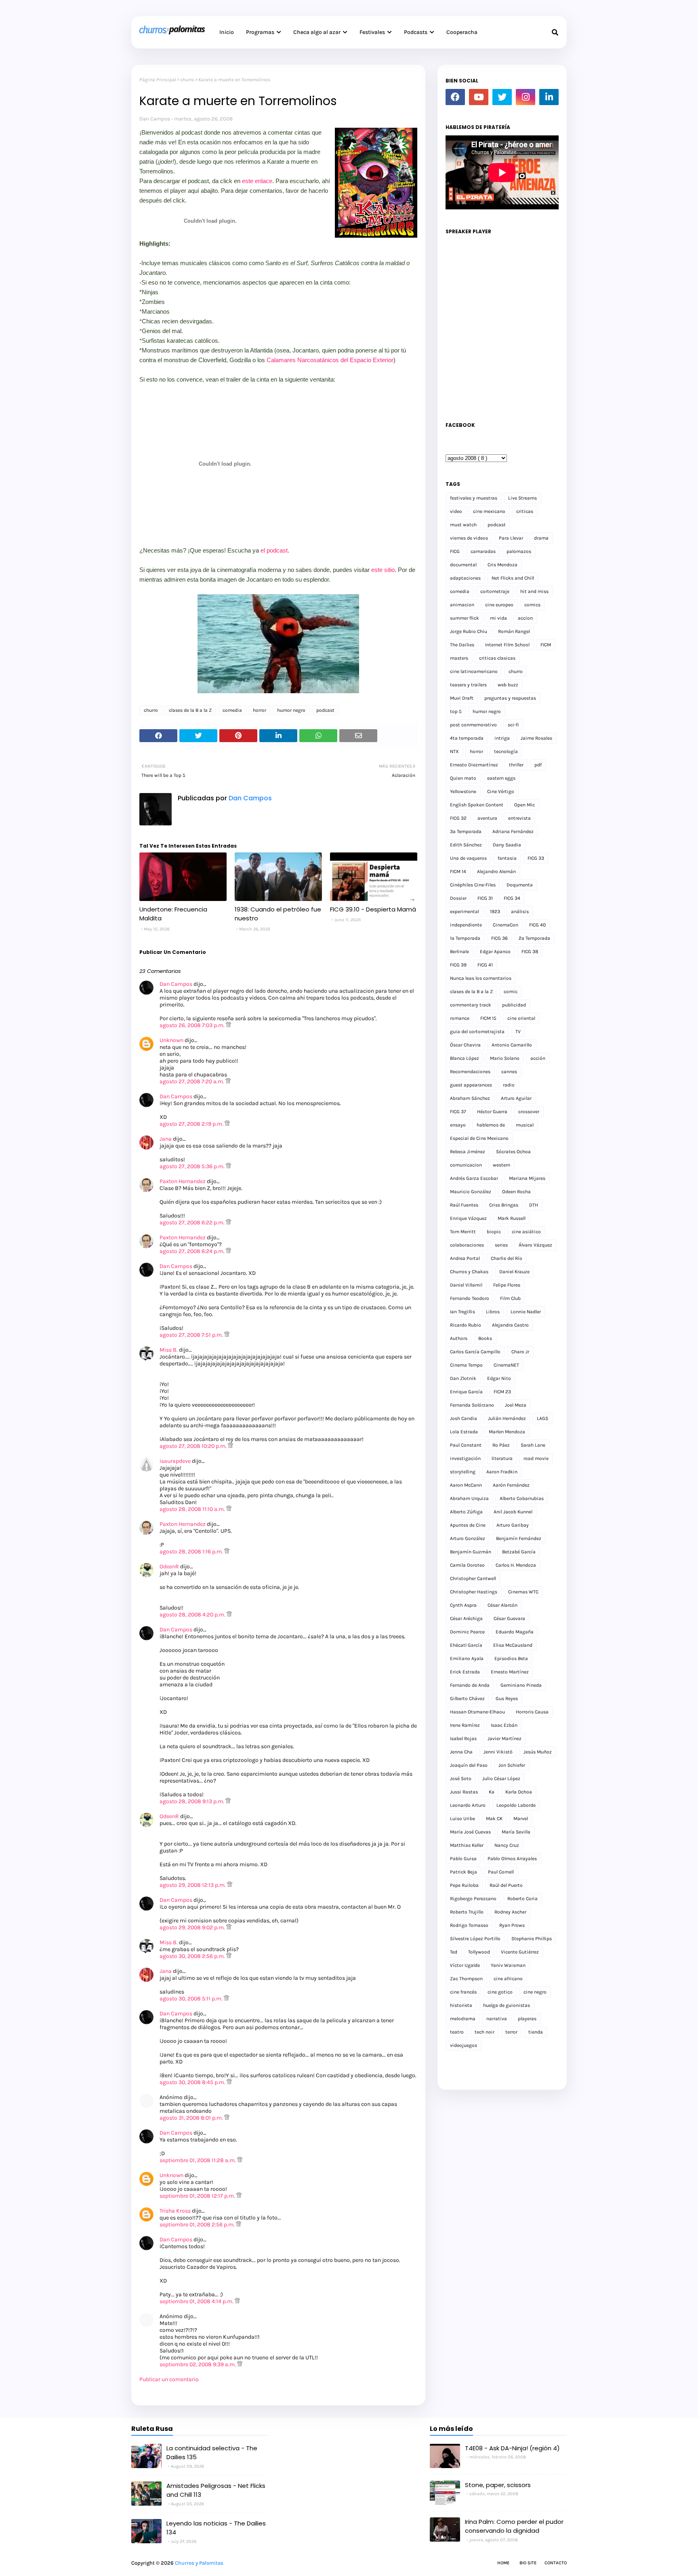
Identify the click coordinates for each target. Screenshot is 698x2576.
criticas (525, 511)
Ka (492, 1792)
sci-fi (513, 725)
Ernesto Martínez (510, 1672)
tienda (536, 2032)
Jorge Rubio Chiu (469, 631)
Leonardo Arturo (468, 1805)
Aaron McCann (466, 1485)
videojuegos (464, 2045)
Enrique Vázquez (468, 1218)
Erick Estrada (465, 1672)
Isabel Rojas (463, 1738)
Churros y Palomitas (199, 2563)
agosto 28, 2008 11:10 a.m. (193, 1509)
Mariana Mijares (527, 1178)
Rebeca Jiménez (468, 1152)
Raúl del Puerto (506, 1885)
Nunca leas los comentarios (481, 978)
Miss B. (169, 1350)
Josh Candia (464, 1418)
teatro (457, 2032)
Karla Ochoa (519, 1792)
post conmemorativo (473, 725)
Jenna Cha (461, 1752)
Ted (454, 1952)
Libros (493, 1312)
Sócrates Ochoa (513, 1152)
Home (503, 2563)
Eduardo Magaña (515, 1632)
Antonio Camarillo (512, 1045)
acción (538, 1058)
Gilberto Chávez (467, 1698)
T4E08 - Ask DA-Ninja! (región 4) (512, 2448)
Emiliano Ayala (467, 1658)
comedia (232, 710)
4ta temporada (467, 738)
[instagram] (526, 97)
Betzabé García (519, 1552)
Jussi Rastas (464, 1792)
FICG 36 (499, 938)
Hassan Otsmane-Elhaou (477, 1712)
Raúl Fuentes (464, 1205)
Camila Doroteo (467, 1565)
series (501, 1245)
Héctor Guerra (492, 1112)
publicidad (514, 1005)
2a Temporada (534, 938)
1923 (495, 911)
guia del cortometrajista (477, 1032)
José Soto (461, 1779)
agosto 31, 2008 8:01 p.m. (192, 2118)
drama (541, 538)
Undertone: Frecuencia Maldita (173, 914)
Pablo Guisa (463, 1859)
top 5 (456, 711)
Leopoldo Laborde (516, 1805)
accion (525, 618)
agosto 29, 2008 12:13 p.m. (193, 1885)
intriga (502, 738)
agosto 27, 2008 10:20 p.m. (194, 1446)
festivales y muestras (474, 498)
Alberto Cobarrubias (522, 1498)
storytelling (463, 1472)
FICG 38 (530, 951)
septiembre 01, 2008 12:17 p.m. (198, 2196)
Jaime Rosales (536, 738)
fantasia (507, 858)
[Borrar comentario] (228, 1025)
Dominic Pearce (467, 1632)
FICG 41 (485, 965)
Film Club (510, 1298)
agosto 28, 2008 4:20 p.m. (193, 1615)
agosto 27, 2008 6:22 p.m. (193, 1223)
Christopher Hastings (474, 1592)
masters (459, 658)
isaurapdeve (175, 1461)
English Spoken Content (477, 805)
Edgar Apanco (495, 951)
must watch (463, 525)
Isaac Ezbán (504, 1725)
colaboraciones (467, 1245)
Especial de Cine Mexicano (479, 1138)
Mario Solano (505, 1058)
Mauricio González (471, 1192)
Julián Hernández (507, 1418)
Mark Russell (512, 1218)
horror (260, 710)
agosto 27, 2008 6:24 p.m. (193, 1251)
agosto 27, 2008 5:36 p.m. (193, 1166)
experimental (465, 911)
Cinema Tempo (466, 1365)
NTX (454, 751)
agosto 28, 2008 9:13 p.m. (192, 1801)
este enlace (257, 181)
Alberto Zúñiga (466, 1512)
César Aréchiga (466, 1618)
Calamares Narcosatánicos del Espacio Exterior (330, 360)
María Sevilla (516, 1832)
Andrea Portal (465, 1258)
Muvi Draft (462, 698)
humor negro (291, 710)
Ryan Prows (512, 1925)
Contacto (556, 2563)
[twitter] (502, 97)
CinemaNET (506, 1365)
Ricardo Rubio (466, 1325)
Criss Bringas (504, 1205)
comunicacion (466, 1165)
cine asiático (526, 1232)
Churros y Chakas (469, 1272)
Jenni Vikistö (498, 1752)
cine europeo (499, 605)
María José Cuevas (470, 1832)
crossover (529, 1112)
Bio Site (528, 2563)
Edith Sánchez (466, 845)
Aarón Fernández (511, 1485)
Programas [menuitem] (260, 32)
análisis (520, 911)
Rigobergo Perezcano (473, 1899)
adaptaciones (465, 578)
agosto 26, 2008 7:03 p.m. (193, 1025)
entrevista (519, 818)
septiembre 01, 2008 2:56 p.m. (198, 2225)
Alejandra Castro (510, 1325)
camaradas (483, 551)
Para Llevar (511, 538)
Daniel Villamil (466, 1285)
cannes (509, 1072)
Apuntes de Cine (468, 1525)
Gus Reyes (507, 1698)
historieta (461, 2005)
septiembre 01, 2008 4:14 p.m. (197, 2301)
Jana (166, 1139)
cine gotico (500, 1992)
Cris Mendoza (502, 565)
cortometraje (495, 591)
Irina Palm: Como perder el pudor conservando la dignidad (514, 2526)
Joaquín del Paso (469, 1765)
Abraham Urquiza (469, 1498)
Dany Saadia (507, 845)
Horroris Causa (532, 1712)
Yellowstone (463, 791)
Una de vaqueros (468, 858)
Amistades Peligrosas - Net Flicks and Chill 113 (216, 2490)
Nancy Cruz (507, 1845)
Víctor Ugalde (465, 1965)
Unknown (171, 1040)
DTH (534, 1205)
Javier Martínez (505, 1738)
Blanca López (465, 1058)
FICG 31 (485, 898)
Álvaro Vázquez (535, 1245)
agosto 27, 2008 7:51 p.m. (192, 1335)
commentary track (471, 1005)
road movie (536, 1458)
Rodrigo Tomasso (469, 1925)
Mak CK (494, 1819)
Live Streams (522, 498)
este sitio (383, 570)
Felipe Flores (507, 1285)
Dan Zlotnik (463, 1378)
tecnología (506, 751)
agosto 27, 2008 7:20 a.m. (192, 1081)
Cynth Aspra (463, 1605)
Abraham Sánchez (470, 1098)
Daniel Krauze (514, 1272)
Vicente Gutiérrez (520, 1952)
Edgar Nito (499, 1378)
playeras (527, 2019)
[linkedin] (549, 97)
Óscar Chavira (465, 1045)
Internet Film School (507, 645)
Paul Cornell (501, 1872)
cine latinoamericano (474, 671)
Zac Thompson (466, 1979)
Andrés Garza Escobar (474, 1178)
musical (525, 1125)
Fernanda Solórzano (472, 1405)
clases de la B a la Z (190, 710)
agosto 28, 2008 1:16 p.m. (192, 1552)
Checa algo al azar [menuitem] (317, 32)
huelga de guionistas (507, 2005)
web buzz (508, 685)
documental (463, 565)
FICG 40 (537, 925)
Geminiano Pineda (521, 1685)
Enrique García (466, 1392)
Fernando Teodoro (470, 1298)
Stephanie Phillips (532, 1939)
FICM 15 (488, 1018)
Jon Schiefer (512, 1765)
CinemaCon (506, 925)
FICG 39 (458, 965)
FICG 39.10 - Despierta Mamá (373, 909)
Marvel (521, 1819)
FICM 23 (502, 1392)
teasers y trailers (468, 685)
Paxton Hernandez (183, 1181)
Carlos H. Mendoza (516, 1565)
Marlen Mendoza (507, 1432)
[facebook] (455, 97)
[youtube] (479, 97)
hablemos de (491, 1125)
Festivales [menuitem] (372, 32)
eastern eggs (501, 778)
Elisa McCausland (513, 1645)
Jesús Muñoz (538, 1752)
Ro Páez (501, 1445)
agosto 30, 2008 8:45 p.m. (193, 2082)
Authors (459, 1338)
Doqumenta (520, 885)
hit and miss (534, 591)
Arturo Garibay (513, 1525)
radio (509, 1085)
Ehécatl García (466, 1645)
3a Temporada (466, 831)
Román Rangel (514, 631)
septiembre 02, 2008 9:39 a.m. (198, 2364)
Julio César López (501, 1779)
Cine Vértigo (501, 791)
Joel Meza (516, 1405)
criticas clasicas (497, 658)
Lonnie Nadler (526, 1312)
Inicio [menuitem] (227, 32)
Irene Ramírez (465, 1725)
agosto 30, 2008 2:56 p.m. (193, 1956)
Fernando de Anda (470, 1685)
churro (187, 80)
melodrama (463, 2019)
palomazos (519, 551)
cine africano (508, 1979)
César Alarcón (502, 1605)
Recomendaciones (470, 1072)
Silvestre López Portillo (475, 1939)
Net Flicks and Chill (513, 578)
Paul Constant (466, 1445)
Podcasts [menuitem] (416, 32)
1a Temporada (465, 938)
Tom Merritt (463, 1232)
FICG (455, 551)
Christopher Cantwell (473, 1578)
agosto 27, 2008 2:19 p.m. (192, 1124)
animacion (462, 605)
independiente (466, 925)
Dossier (458, 898)
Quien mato (463, 778)
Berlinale (459, 951)
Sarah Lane (533, 1445)
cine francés (463, 1992)
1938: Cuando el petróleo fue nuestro (278, 914)
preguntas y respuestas (510, 698)
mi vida (498, 618)
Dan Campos (155, 119)
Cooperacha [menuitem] (462, 32)
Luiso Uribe (463, 1819)
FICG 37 (458, 1112)
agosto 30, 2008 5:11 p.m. (192, 1999)
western (501, 1165)
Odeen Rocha (516, 1192)
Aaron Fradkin (502, 1472)
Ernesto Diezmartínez (474, 765)
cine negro (535, 1992)
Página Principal (158, 80)
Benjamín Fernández (519, 1538)
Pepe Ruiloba (464, 1885)
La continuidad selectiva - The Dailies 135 (212, 2453)
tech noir (485, 2032)
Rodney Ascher (510, 1912)
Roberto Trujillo (467, 1912)
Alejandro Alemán (496, 871)
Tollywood (479, 1952)
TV (518, 1032)
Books (485, 1338)
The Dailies (462, 645)
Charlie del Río (507, 1258)
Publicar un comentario (169, 2379)
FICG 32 (458, 818)
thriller (516, 765)
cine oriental (521, 1018)
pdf (538, 765)
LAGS (542, 1418)
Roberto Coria (522, 1899)
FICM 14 (458, 871)
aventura (487, 818)
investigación (465, 1458)
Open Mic (525, 805)
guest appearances (471, 1085)
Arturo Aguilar (516, 1098)
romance (460, 1018)
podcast (325, 710)
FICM (546, 645)
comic (511, 992)
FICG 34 (512, 898)
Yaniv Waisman (508, 1965)
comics (532, 605)
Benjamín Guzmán (471, 1552)
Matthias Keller (467, 1845)
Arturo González (468, 1538)
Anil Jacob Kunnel (513, 1512)
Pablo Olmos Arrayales (512, 1859)
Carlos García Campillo (475, 1352)
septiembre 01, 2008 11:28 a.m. (198, 2160)
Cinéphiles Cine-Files (473, 885)
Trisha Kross (175, 2211)
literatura (502, 1458)
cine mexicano (489, 511)
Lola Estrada (464, 1432)
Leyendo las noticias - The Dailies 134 (216, 2528)
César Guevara (509, 1618)
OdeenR (169, 1566)
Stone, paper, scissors (498, 2485)
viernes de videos (469, 538)
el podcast (274, 550)
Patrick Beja (464, 1872)
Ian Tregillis (463, 1312)
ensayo (458, 1125)
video (456, 511)
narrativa (497, 2019)
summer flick (465, 618)
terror (511, 2032)
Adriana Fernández (513, 831)
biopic (494, 1232)
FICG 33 (536, 858)
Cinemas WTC (523, 1592)
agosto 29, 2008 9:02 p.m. (193, 1927)
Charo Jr (520, 1352)
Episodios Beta (511, 1658)
